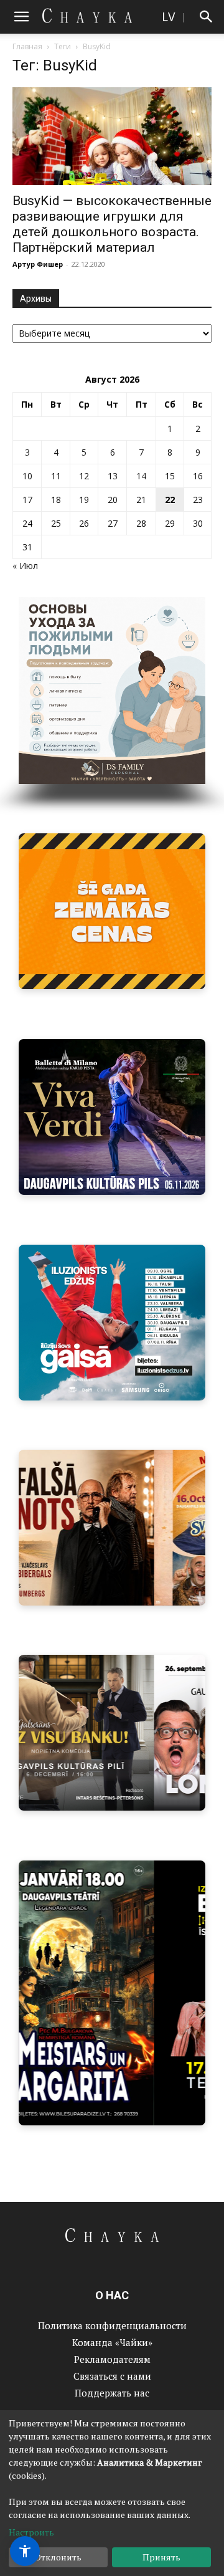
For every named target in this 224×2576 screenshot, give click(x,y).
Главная (27, 46)
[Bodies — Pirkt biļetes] (112, 1993)
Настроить (31, 2532)
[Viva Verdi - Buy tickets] (112, 1117)
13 (113, 476)
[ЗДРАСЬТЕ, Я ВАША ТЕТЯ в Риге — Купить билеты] (112, 1528)
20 (113, 500)
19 (84, 500)
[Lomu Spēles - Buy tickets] (112, 1733)
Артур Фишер (38, 264)
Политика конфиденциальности (112, 2325)
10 (27, 476)
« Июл (25, 566)
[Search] (207, 17)
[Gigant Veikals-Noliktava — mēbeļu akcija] (112, 911)
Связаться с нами (112, 2376)
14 (141, 476)
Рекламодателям (112, 2359)
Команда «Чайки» (112, 2342)
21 (141, 500)
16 (198, 476)
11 (56, 476)
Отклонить (58, 2557)
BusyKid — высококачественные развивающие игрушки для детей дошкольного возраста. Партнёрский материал (112, 224)
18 (56, 500)
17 (27, 500)
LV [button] (168, 17)
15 (170, 476)
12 (84, 476)
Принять (161, 2557)
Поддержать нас (112, 2393)
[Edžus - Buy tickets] (112, 1323)
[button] (21, 17)
